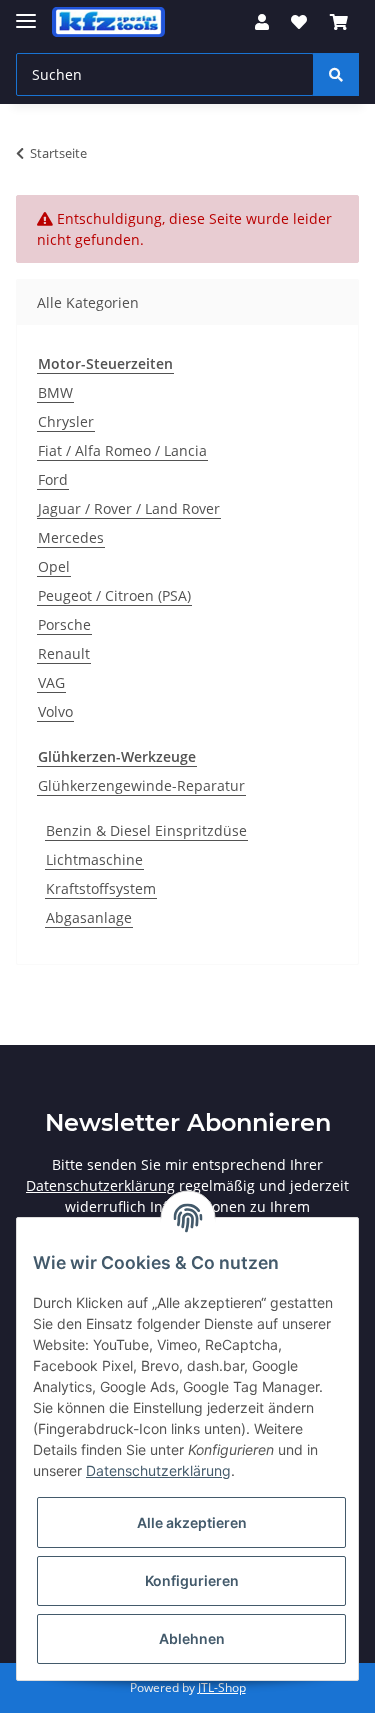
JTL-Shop (222, 1687)
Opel (54, 566)
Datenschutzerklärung (100, 1185)
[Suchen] (336, 74)
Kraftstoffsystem (101, 888)
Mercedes (71, 537)
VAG (51, 682)
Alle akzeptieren (192, 1522)
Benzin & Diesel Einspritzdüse (146, 830)
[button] (262, 22)
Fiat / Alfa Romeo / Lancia (122, 450)
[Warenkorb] (339, 22)
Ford (53, 479)
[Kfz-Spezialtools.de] (108, 22)
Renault (64, 653)
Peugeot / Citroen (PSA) (114, 595)
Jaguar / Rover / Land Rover (129, 508)
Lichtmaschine (94, 859)
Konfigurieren (192, 1580)
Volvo (55, 711)
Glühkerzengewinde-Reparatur (141, 785)
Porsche (64, 624)
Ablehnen (192, 1638)
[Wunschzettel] (299, 22)
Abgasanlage (89, 917)
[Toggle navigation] (26, 12)
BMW (55, 392)
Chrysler (66, 421)
